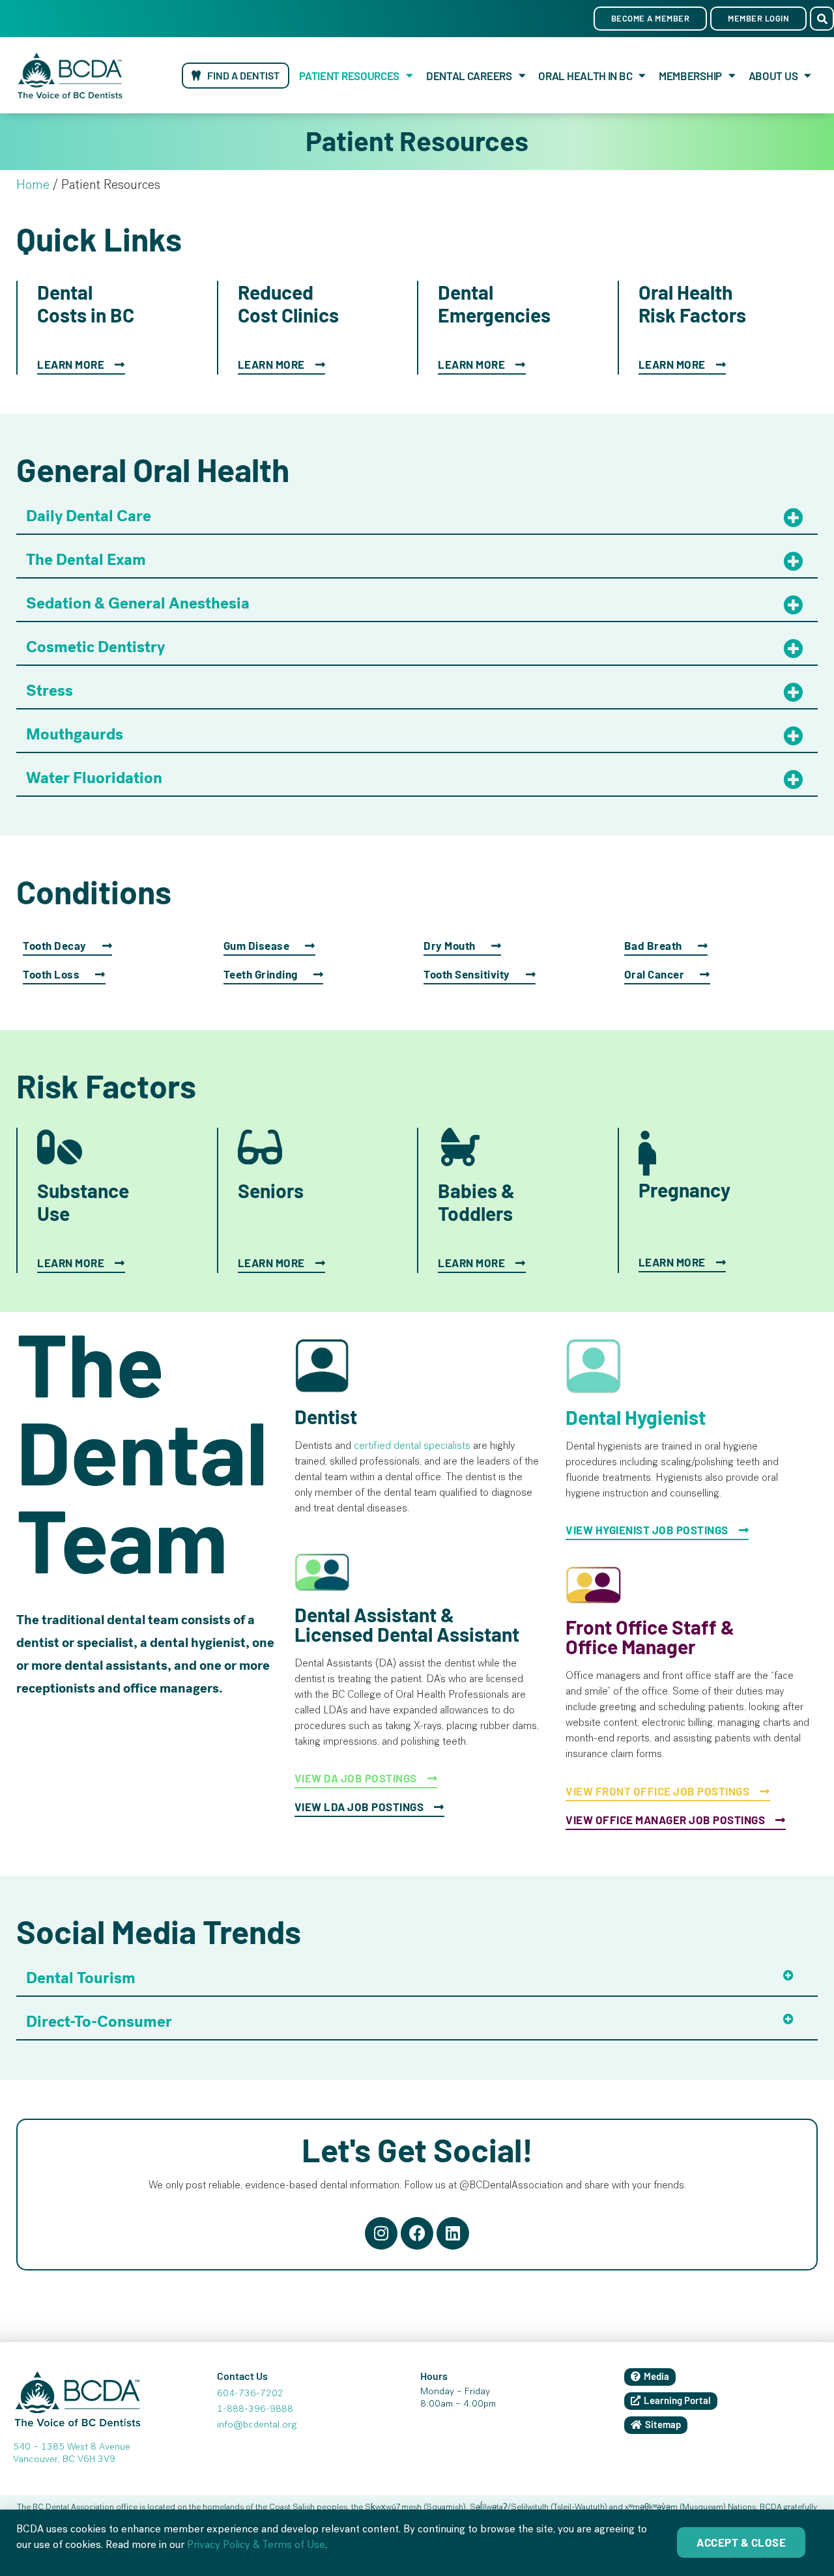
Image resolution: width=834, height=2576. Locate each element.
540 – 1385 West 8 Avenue (72, 2448)
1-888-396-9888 (255, 2410)
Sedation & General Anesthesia (138, 603)
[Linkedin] (453, 2233)
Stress (50, 691)
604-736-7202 (250, 2394)
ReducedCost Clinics (288, 303)
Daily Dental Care (89, 516)
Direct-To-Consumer (99, 2022)
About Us (773, 76)
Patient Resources (349, 76)
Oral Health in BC (585, 76)
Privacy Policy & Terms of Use (256, 2546)
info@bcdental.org (257, 2426)
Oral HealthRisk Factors (692, 303)
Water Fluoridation (94, 778)
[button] (822, 19)
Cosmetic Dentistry (95, 647)
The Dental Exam (86, 560)
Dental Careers (469, 76)
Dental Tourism (81, 1978)
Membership (690, 76)
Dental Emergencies (494, 303)
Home (33, 186)
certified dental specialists (412, 1447)
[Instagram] (381, 2233)
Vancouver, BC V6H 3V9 (64, 2460)
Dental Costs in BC (86, 303)
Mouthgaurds (75, 734)
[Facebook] (417, 2233)
